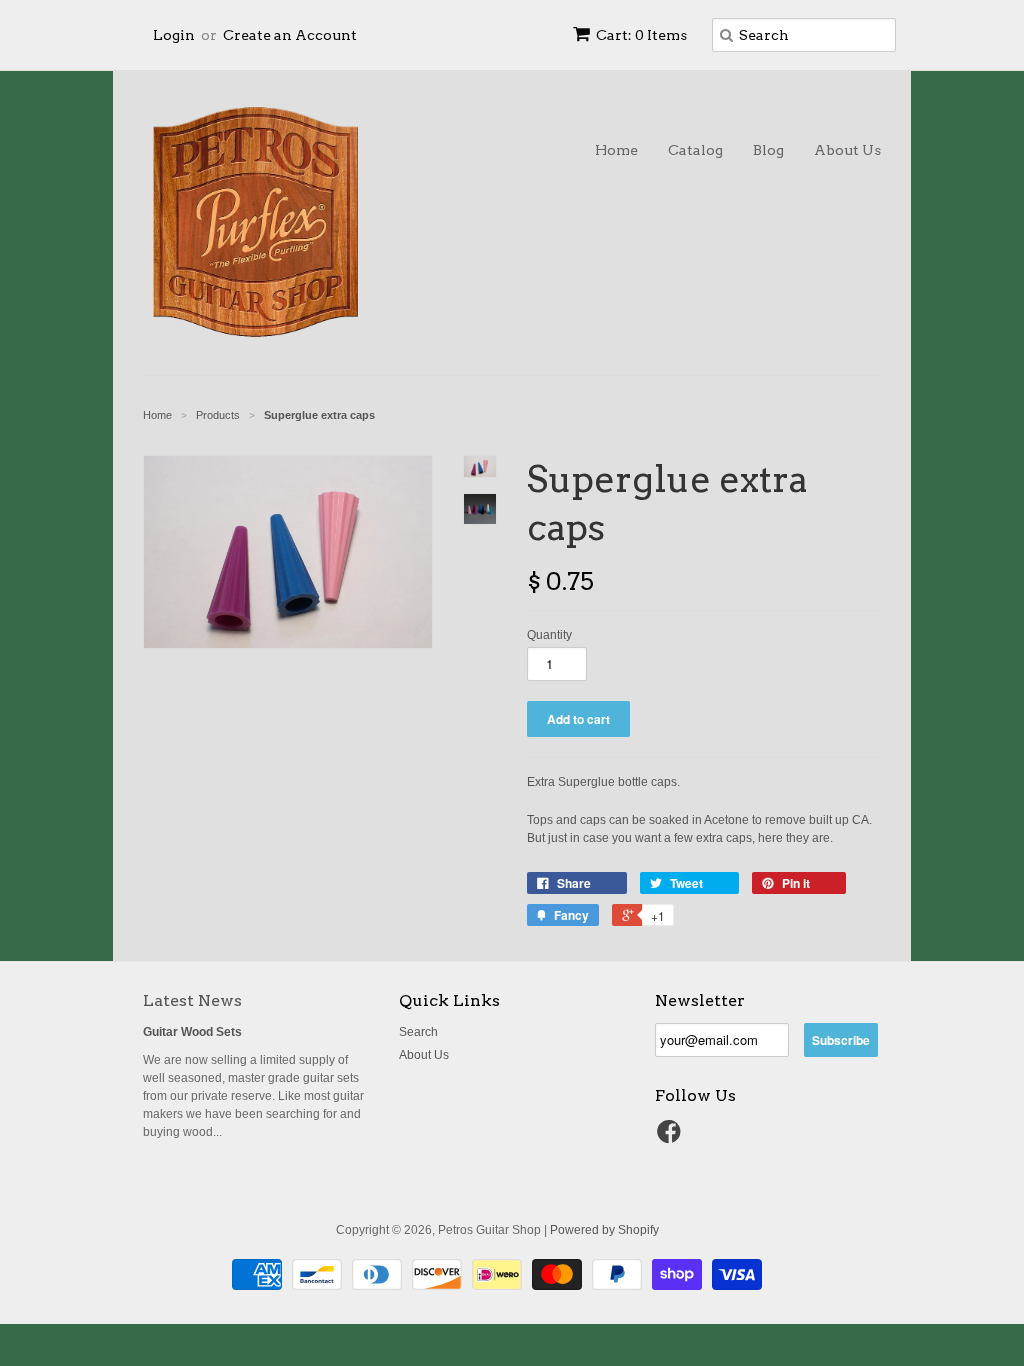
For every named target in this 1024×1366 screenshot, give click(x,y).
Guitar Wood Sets (192, 1032)
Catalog (695, 150)
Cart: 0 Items (641, 35)
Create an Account (290, 35)
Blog (768, 150)
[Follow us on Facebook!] (672, 1138)
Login (174, 35)
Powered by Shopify (604, 1230)
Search (418, 1032)
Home (616, 150)
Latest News (192, 1000)
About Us (847, 150)
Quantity (549, 635)
